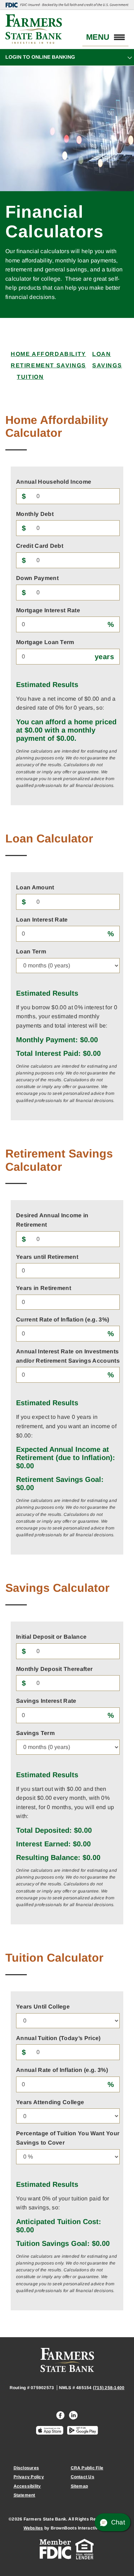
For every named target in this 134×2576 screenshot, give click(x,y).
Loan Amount (35, 887)
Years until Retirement (47, 1257)
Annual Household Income (54, 482)
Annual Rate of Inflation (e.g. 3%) (62, 2070)
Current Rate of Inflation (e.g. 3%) (63, 1320)
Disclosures (26, 2468)
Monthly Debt (35, 514)
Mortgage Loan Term (45, 642)
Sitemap (80, 2486)
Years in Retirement (44, 1288)
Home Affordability (48, 354)
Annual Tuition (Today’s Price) (58, 2038)
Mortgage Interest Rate (48, 610)
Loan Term (31, 951)
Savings (107, 365)
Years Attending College (50, 2102)
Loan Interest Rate (42, 920)
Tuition (30, 377)
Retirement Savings (48, 365)
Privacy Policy (29, 2477)
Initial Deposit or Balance (51, 1637)
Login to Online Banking (40, 57)
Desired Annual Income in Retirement (52, 1220)
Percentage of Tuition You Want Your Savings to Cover (68, 2138)
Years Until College (43, 2007)
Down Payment (37, 578)
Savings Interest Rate (46, 1701)
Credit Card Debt (40, 546)
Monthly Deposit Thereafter (54, 1669)
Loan (101, 354)
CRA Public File (87, 2468)
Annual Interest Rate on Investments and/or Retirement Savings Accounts (68, 1356)
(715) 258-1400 (109, 2388)
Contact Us (83, 2477)
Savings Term (35, 1733)
